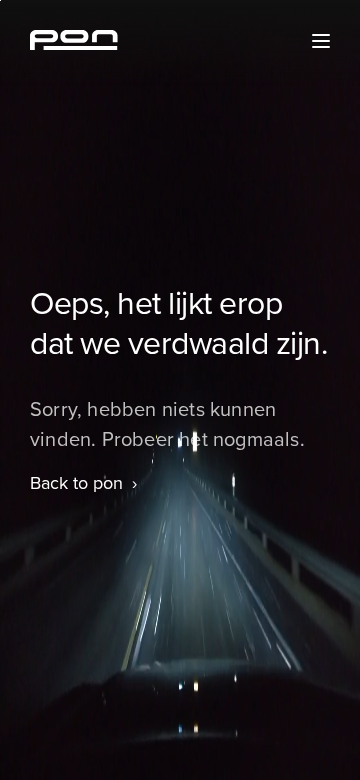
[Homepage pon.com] (74, 44)
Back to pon (76, 483)
